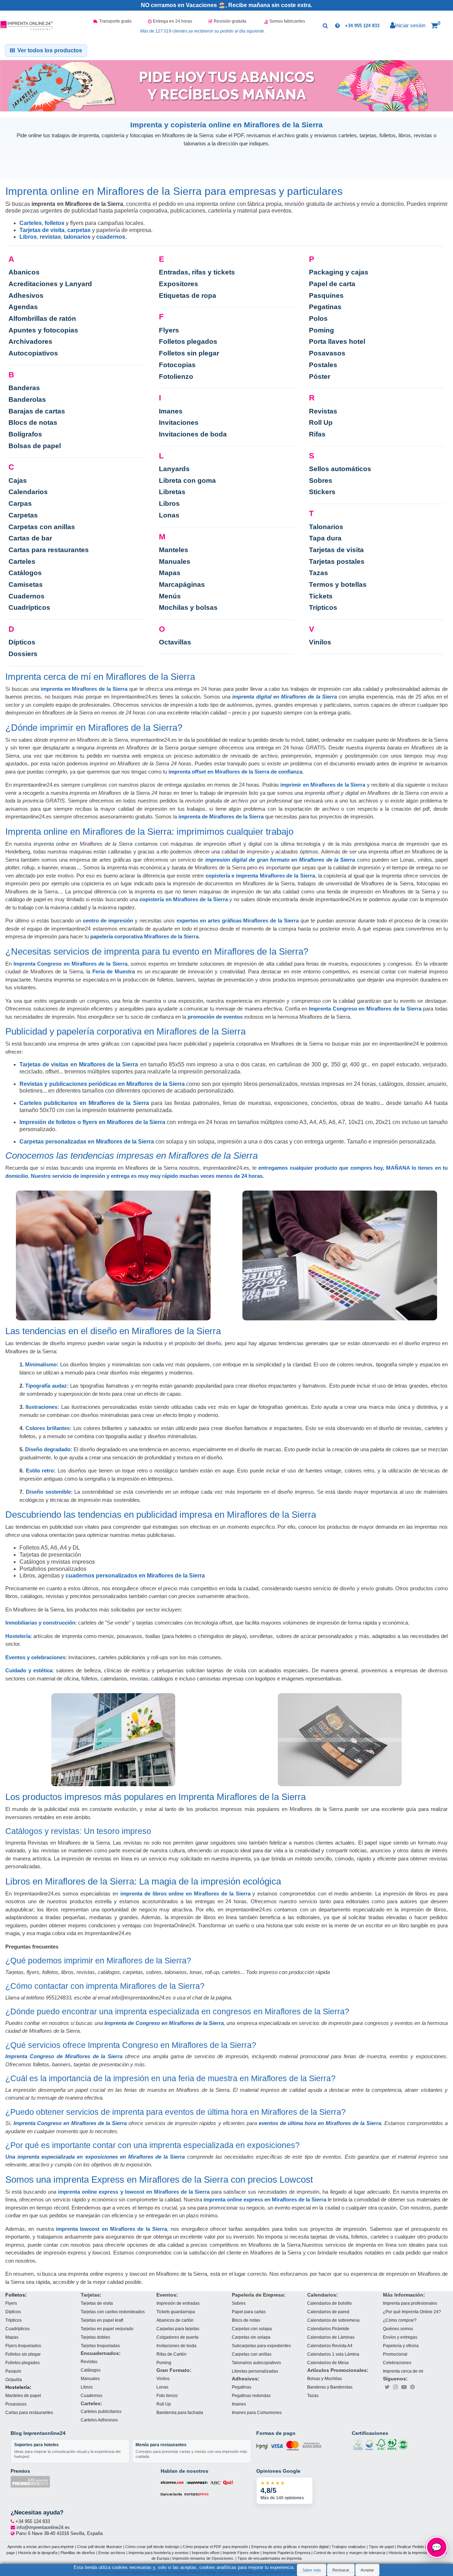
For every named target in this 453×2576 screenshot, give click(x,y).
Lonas (169, 515)
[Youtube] (404, 2387)
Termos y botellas (338, 584)
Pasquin (13, 2371)
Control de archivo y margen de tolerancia (349, 2552)
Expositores (179, 284)
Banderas (24, 388)
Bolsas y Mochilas (325, 2378)
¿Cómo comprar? (400, 2320)
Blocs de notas (33, 422)
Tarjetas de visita (42, 230)
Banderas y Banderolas (330, 2387)
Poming (322, 330)
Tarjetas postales (337, 561)
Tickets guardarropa (176, 2312)
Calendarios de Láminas (331, 2337)
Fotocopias (177, 365)
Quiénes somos (398, 2329)
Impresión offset (206, 2552)
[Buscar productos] (325, 25)
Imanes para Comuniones (257, 2412)
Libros (28, 237)
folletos (55, 223)
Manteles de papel (23, 2395)
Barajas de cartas (37, 411)
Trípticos (323, 607)
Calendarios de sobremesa (333, 2320)
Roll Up (321, 422)
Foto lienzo (167, 2395)
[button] (436, 26)
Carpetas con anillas (42, 527)
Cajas (18, 481)
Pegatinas (325, 307)
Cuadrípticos (29, 607)
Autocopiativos (33, 353)
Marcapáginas (182, 584)
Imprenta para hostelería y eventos (159, 2552)
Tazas (319, 573)
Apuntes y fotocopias (43, 330)
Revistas (323, 411)
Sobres (321, 481)
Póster (320, 377)
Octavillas (175, 642)
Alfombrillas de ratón (42, 319)
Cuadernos (27, 596)
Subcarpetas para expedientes (261, 2346)
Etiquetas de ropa (188, 296)
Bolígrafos (25, 434)
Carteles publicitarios (101, 2412)
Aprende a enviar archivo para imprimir (41, 2547)
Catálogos (25, 573)
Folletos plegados (188, 341)
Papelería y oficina (401, 2346)
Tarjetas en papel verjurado (107, 2329)
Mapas (170, 573)
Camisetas (26, 584)
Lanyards (174, 469)
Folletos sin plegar (189, 353)
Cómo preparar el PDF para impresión (215, 2547)
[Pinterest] (413, 2387)
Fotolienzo (176, 377)
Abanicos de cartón (175, 2320)
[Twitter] (387, 2387)
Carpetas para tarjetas (178, 2329)
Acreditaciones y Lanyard (50, 284)
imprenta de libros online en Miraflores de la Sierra (185, 1894)
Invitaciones (179, 422)
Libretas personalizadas (255, 2371)
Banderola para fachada (180, 2412)
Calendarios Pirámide (328, 2329)
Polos (318, 319)
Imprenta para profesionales (410, 2303)
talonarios (77, 237)
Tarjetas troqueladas (100, 2346)
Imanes (171, 411)
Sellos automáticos (340, 469)
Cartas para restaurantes (49, 550)
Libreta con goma (187, 481)
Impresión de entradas (178, 2303)
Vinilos (320, 642)
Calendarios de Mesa (328, 2363)
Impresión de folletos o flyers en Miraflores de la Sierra (92, 1122)
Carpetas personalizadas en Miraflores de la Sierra (87, 1142)
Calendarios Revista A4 (330, 2346)
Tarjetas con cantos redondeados (113, 2312)
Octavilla (14, 2380)
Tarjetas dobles (95, 2337)
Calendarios (28, 492)
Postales (323, 365)
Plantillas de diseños (78, 2552)
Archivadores (30, 341)
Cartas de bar (30, 538)
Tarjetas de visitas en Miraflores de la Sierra (79, 1064)
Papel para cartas (249, 2312)
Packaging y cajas (339, 272)
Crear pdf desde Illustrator (100, 2547)
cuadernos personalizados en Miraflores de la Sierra (135, 1576)
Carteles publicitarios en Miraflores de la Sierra (84, 1103)
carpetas (79, 230)
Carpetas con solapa (252, 2329)
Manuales (175, 561)
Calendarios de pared (328, 2312)
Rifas (317, 434)
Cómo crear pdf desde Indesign (152, 2547)
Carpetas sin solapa (251, 2337)
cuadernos (111, 237)
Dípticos (22, 642)
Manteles (174, 550)
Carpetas (23, 515)
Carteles (31, 223)
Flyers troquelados (23, 2346)
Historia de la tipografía (38, 2552)
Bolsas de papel (35, 446)
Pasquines (326, 296)
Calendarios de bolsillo (329, 2303)
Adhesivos (26, 296)
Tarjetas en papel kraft (102, 2320)
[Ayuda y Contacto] (337, 25)
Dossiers (23, 654)
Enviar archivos (112, 2552)
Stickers (322, 492)
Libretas (172, 492)
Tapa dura (325, 538)
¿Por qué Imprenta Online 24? (412, 2312)
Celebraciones (397, 2363)
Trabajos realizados (349, 2547)
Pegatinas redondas (251, 2395)
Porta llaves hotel (337, 341)
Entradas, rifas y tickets (197, 272)
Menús (170, 596)
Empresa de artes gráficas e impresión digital (290, 2547)
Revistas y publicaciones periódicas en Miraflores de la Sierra (102, 1084)
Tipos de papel (381, 2547)
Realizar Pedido (411, 2547)
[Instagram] (396, 2387)
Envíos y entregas (400, 2337)
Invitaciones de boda (193, 434)
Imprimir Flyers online (241, 2552)
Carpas (20, 503)
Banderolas (27, 400)
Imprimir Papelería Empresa (286, 2552)
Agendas (23, 307)
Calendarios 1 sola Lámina (333, 2354)
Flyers (169, 330)
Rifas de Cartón (171, 2354)
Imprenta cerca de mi (403, 2371)
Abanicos (24, 272)
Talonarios (326, 527)
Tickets (321, 596)
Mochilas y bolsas (188, 607)
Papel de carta (332, 284)
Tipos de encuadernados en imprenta (269, 2558)
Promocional (395, 2354)
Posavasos (327, 353)
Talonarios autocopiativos (256, 2363)
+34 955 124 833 (362, 26)
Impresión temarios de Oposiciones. (203, 2558)
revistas (50, 237)
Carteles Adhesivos (99, 2420)
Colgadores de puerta (177, 2337)
